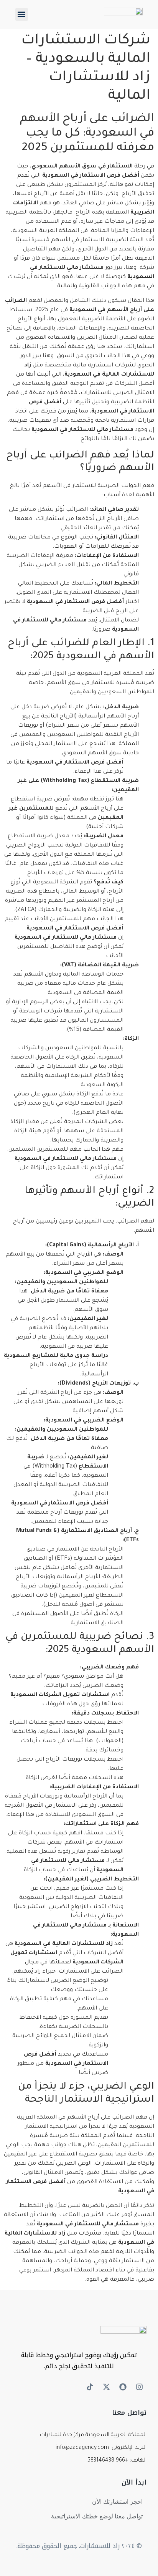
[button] (22, 14)
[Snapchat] (123, 2387)
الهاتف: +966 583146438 (117, 2461)
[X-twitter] (106, 2387)
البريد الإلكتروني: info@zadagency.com (101, 2448)
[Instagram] (139, 2387)
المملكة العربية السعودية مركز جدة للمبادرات (93, 2435)
